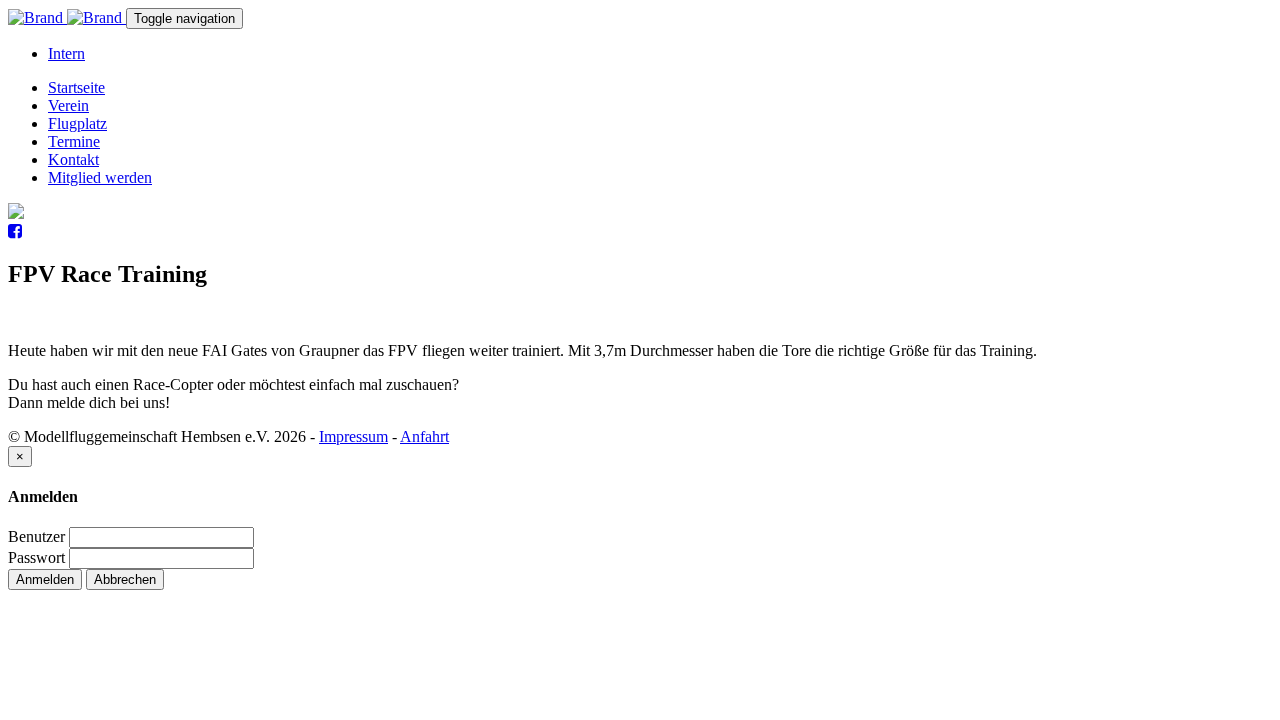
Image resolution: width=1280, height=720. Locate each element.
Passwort (36, 557)
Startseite (76, 87)
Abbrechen (125, 579)
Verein (68, 105)
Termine (74, 141)
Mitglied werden (100, 177)
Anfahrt (424, 436)
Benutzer (36, 536)
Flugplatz (77, 123)
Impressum (353, 436)
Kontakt (73, 159)
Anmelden (45, 579)
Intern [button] (66, 53)
